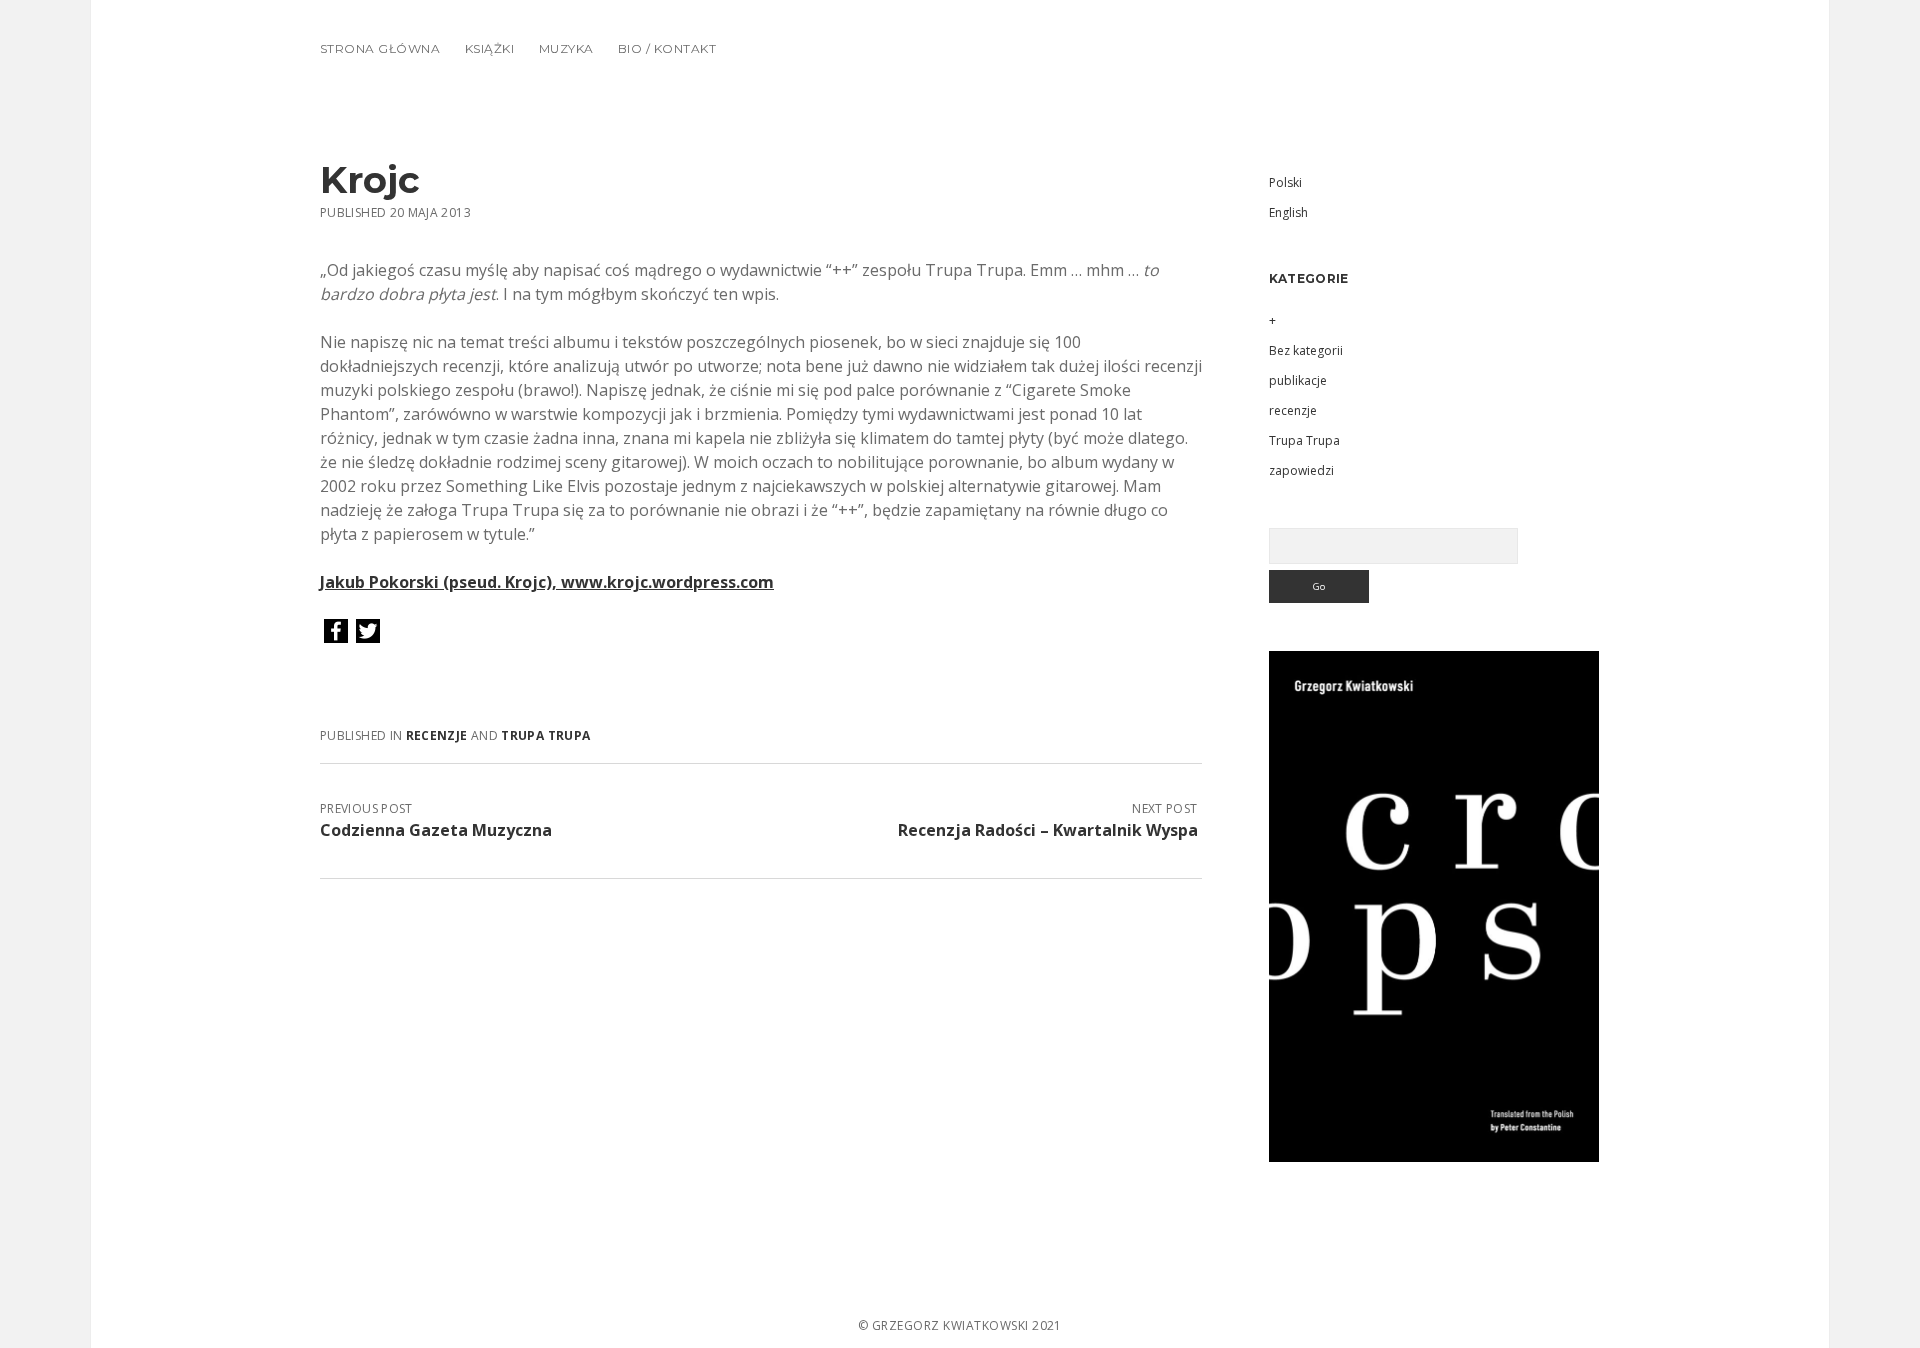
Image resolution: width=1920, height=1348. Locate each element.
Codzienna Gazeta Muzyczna (436, 830)
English (1288, 212)
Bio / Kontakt (667, 48)
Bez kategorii (1306, 350)
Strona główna (380, 48)
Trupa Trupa (545, 735)
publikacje (1298, 380)
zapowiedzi (1301, 470)
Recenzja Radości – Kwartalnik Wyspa (1048, 830)
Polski (1285, 182)
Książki (489, 48)
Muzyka (566, 48)
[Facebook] (336, 632)
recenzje (437, 735)
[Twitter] (368, 632)
